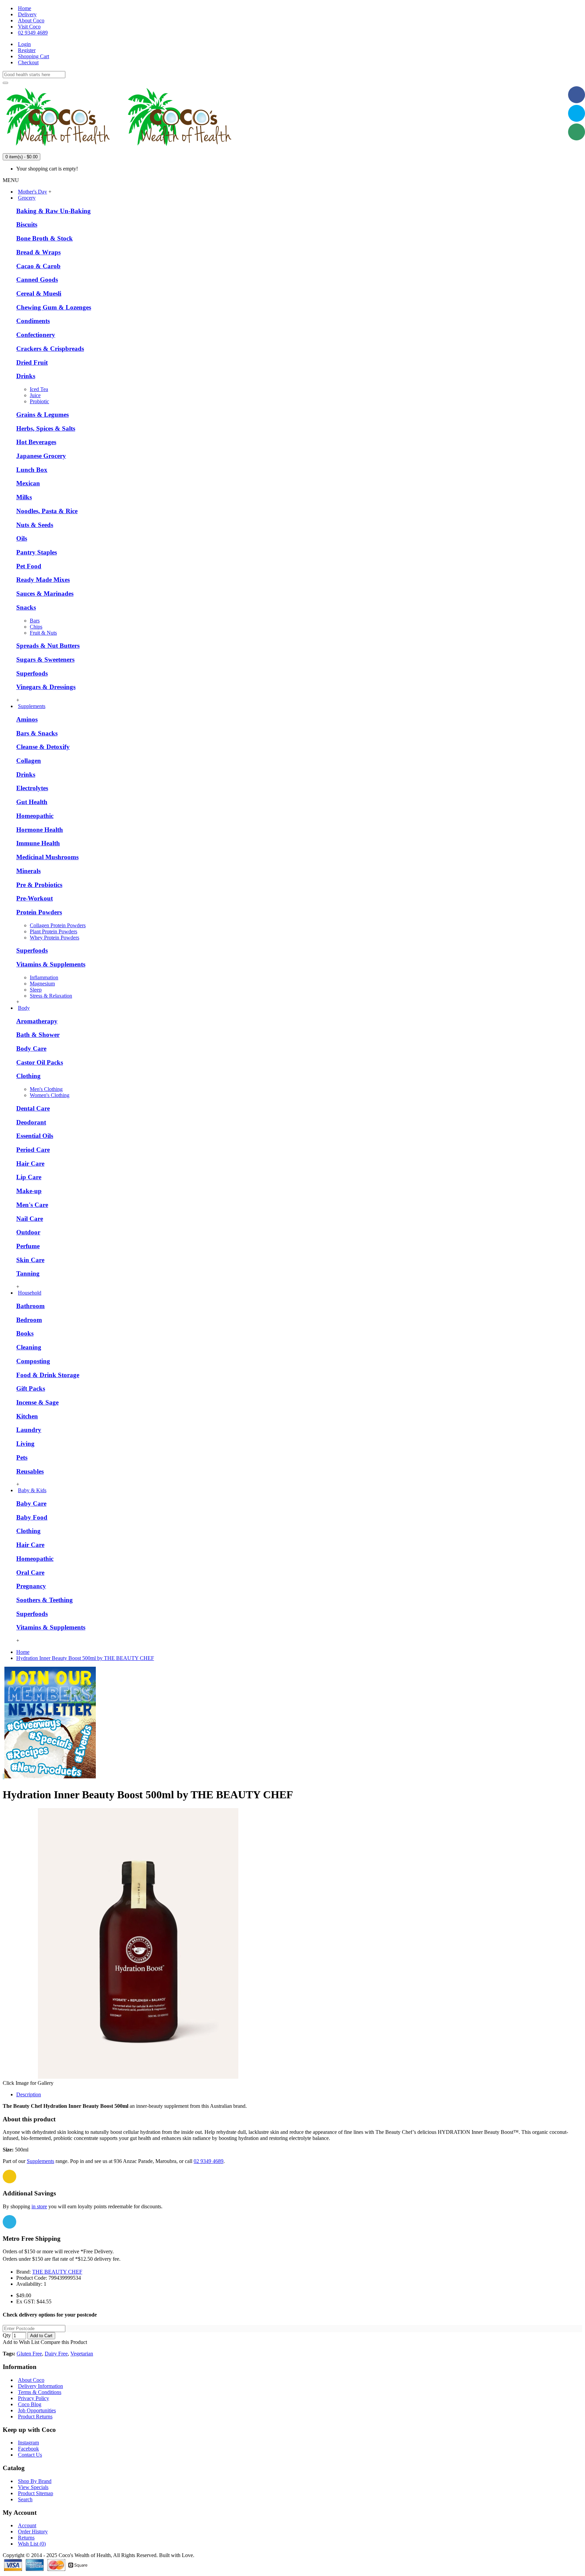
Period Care (33, 1150)
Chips (36, 627)
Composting (33, 1361)
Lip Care (29, 1177)
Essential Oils (35, 1136)
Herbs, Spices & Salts (46, 428)
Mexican (28, 483)
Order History (33, 2532)
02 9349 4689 (209, 2161)
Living (25, 1444)
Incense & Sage (37, 1402)
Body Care (31, 1048)
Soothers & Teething (45, 1600)
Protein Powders (39, 912)
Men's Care (32, 1205)
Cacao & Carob (38, 266)
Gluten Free (29, 2354)
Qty (7, 2335)
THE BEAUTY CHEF (57, 2272)
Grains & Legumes (42, 415)
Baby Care (31, 1503)
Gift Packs (31, 1388)
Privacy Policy (34, 2398)
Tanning (28, 1273)
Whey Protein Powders (55, 938)
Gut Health (32, 802)
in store (39, 2206)
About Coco (31, 2380)
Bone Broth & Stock (45, 238)
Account (27, 2525)
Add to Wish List (21, 2342)
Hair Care (30, 1164)
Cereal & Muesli (39, 293)
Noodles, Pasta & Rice (47, 511)
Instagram (28, 2443)
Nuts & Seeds (35, 525)
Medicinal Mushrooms (47, 857)
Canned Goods (37, 280)
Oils (22, 538)
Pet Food (29, 566)
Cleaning (29, 1347)
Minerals (28, 871)
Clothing (28, 1076)
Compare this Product (64, 2342)
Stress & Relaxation (51, 996)
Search (25, 2499)
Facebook (28, 2449)
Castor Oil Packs (40, 1062)
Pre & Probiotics (39, 885)
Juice (35, 395)
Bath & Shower (38, 1035)
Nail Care (30, 1219)
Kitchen (27, 1416)
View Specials (33, 2487)
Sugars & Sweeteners (45, 659)
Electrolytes (32, 788)
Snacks (26, 607)
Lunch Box (32, 470)
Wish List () (32, 2544)
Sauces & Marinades (45, 594)
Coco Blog (30, 2404)
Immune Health (38, 843)
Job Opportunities (37, 2410)
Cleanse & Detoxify (43, 747)
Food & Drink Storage (48, 1375)
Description (29, 2094)
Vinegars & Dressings (46, 687)
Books (25, 1333)
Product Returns (35, 2417)
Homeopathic (35, 816)
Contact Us (30, 2455)
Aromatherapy (37, 1021)
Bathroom (30, 1306)
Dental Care (33, 1108)
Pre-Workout (35, 898)
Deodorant (31, 1122)
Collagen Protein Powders (58, 925)
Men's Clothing (46, 1089)
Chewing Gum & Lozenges (54, 307)
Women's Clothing (50, 1095)
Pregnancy (31, 1586)
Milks (24, 497)
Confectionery (36, 335)
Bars (35, 621)
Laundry (29, 1430)
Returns (26, 2538)
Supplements (40, 2161)
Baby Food (32, 1517)
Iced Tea (39, 389)
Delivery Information (40, 2386)
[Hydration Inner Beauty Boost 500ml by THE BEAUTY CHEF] (138, 2077)
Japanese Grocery (41, 456)
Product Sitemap (36, 2493)
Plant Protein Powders (53, 931)
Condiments (33, 321)
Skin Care (30, 1260)
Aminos (27, 719)
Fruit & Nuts (43, 633)
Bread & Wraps (38, 252)
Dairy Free (56, 2354)
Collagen (29, 761)
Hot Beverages (36, 442)
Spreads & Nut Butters (48, 646)
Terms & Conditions (40, 2392)
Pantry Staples (37, 552)
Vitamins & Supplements (51, 964)
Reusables (30, 1471)
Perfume (28, 1246)
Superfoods (32, 673)
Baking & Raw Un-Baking (53, 211)
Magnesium (42, 984)
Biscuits (27, 224)
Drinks (26, 376)
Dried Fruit (32, 362)
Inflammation (44, 977)
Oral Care (30, 1572)
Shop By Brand (35, 2481)
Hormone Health (40, 830)
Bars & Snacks (37, 733)
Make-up (29, 1191)
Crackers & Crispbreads (50, 349)
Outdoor (28, 1232)
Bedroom (29, 1320)
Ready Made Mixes (43, 580)
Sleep (36, 990)
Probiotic (39, 401)
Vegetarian (82, 2354)
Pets (22, 1457)
